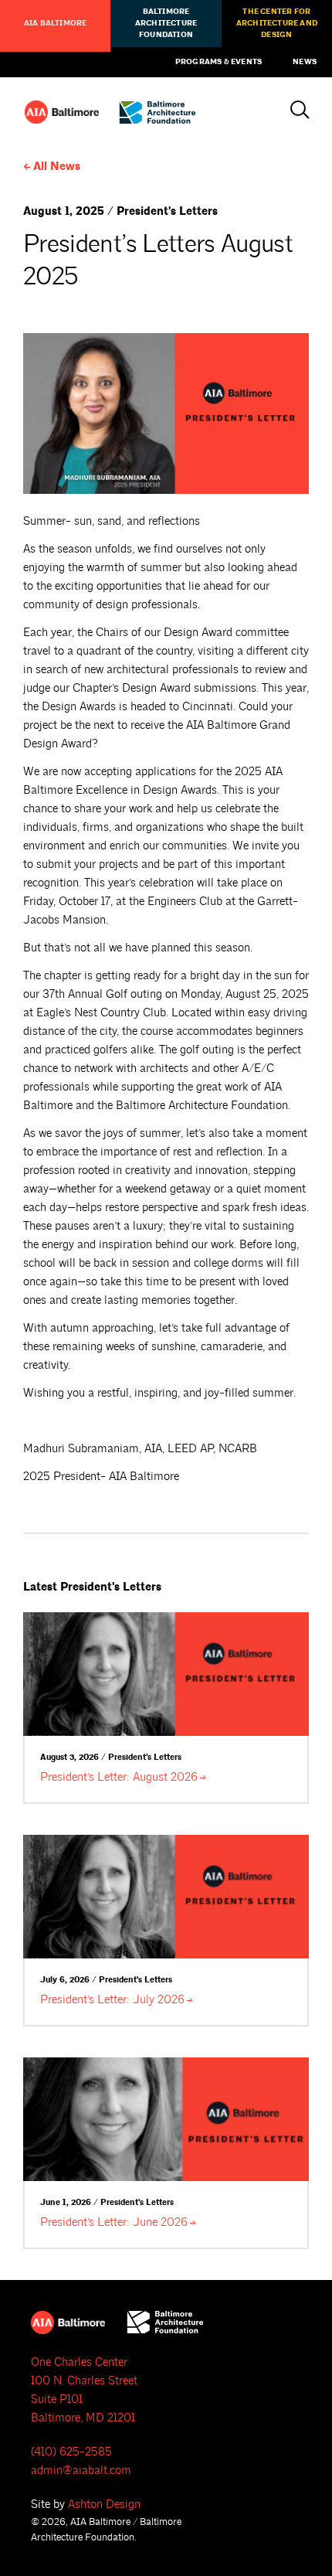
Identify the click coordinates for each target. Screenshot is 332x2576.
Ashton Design (104, 2505)
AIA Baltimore (56, 23)
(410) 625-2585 (71, 2452)
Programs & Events (219, 62)
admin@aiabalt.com (81, 2471)
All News (57, 167)
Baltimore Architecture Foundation (166, 23)
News (305, 62)
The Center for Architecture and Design (277, 23)
